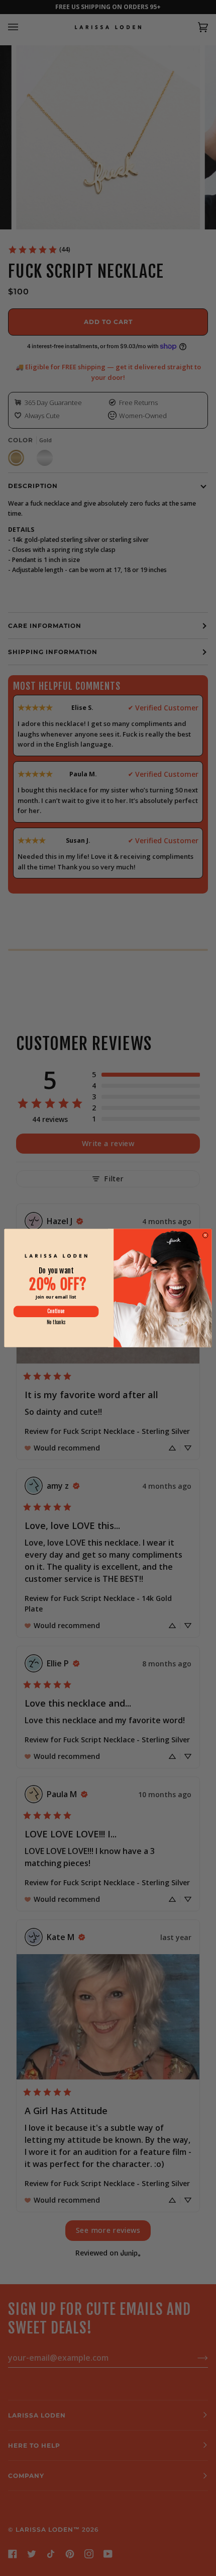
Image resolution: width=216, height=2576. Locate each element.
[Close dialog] (205, 1235)
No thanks (56, 1322)
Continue (56, 1311)
